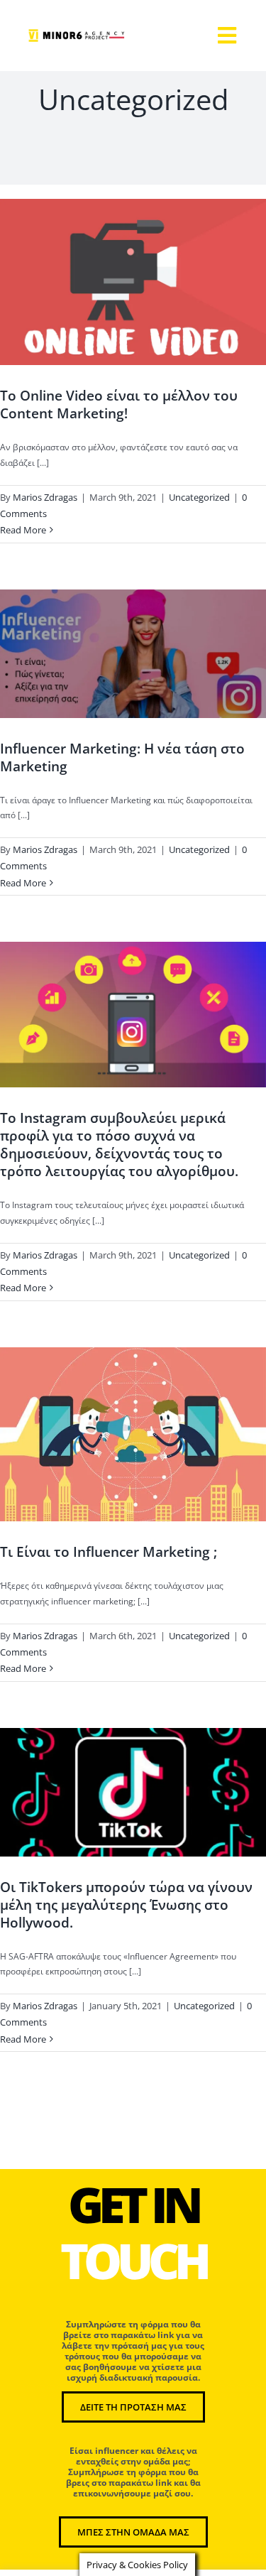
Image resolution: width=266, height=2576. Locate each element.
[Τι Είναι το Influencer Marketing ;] (133, 1435)
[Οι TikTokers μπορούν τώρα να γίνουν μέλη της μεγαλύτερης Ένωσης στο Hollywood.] (133, 1792)
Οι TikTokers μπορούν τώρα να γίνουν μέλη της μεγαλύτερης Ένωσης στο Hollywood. (126, 1904)
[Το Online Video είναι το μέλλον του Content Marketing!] (133, 282)
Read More (23, 530)
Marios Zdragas (45, 497)
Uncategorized (133, 305)
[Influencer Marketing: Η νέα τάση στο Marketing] (133, 654)
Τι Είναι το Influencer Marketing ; (109, 1551)
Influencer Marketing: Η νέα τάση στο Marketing (122, 757)
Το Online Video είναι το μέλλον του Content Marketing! (119, 404)
